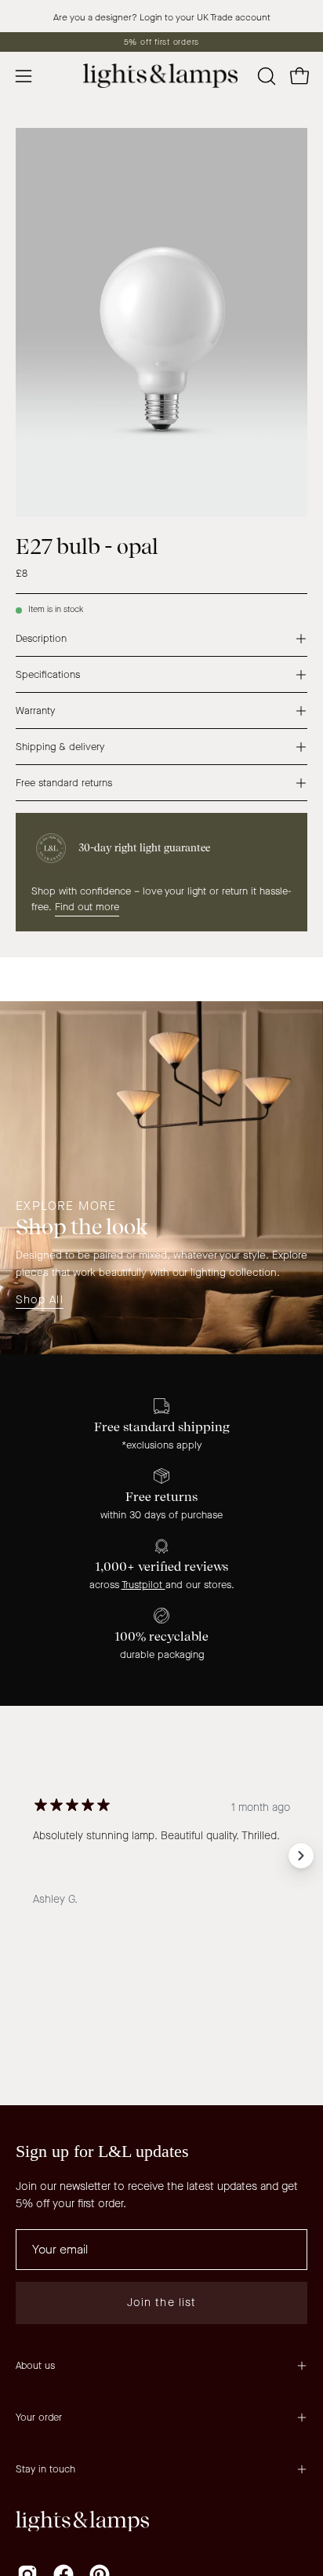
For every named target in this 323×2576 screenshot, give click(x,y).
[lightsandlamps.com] (161, 76)
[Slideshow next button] (301, 1856)
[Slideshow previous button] (22, 1856)
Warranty (35, 710)
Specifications (48, 674)
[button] (265, 76)
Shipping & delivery (60, 747)
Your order (39, 2417)
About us (35, 2365)
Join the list (161, 2303)
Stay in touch (45, 2469)
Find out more (87, 907)
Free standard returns (64, 783)
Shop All (40, 1300)
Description (41, 638)
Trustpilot (143, 1585)
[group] (161, 42)
